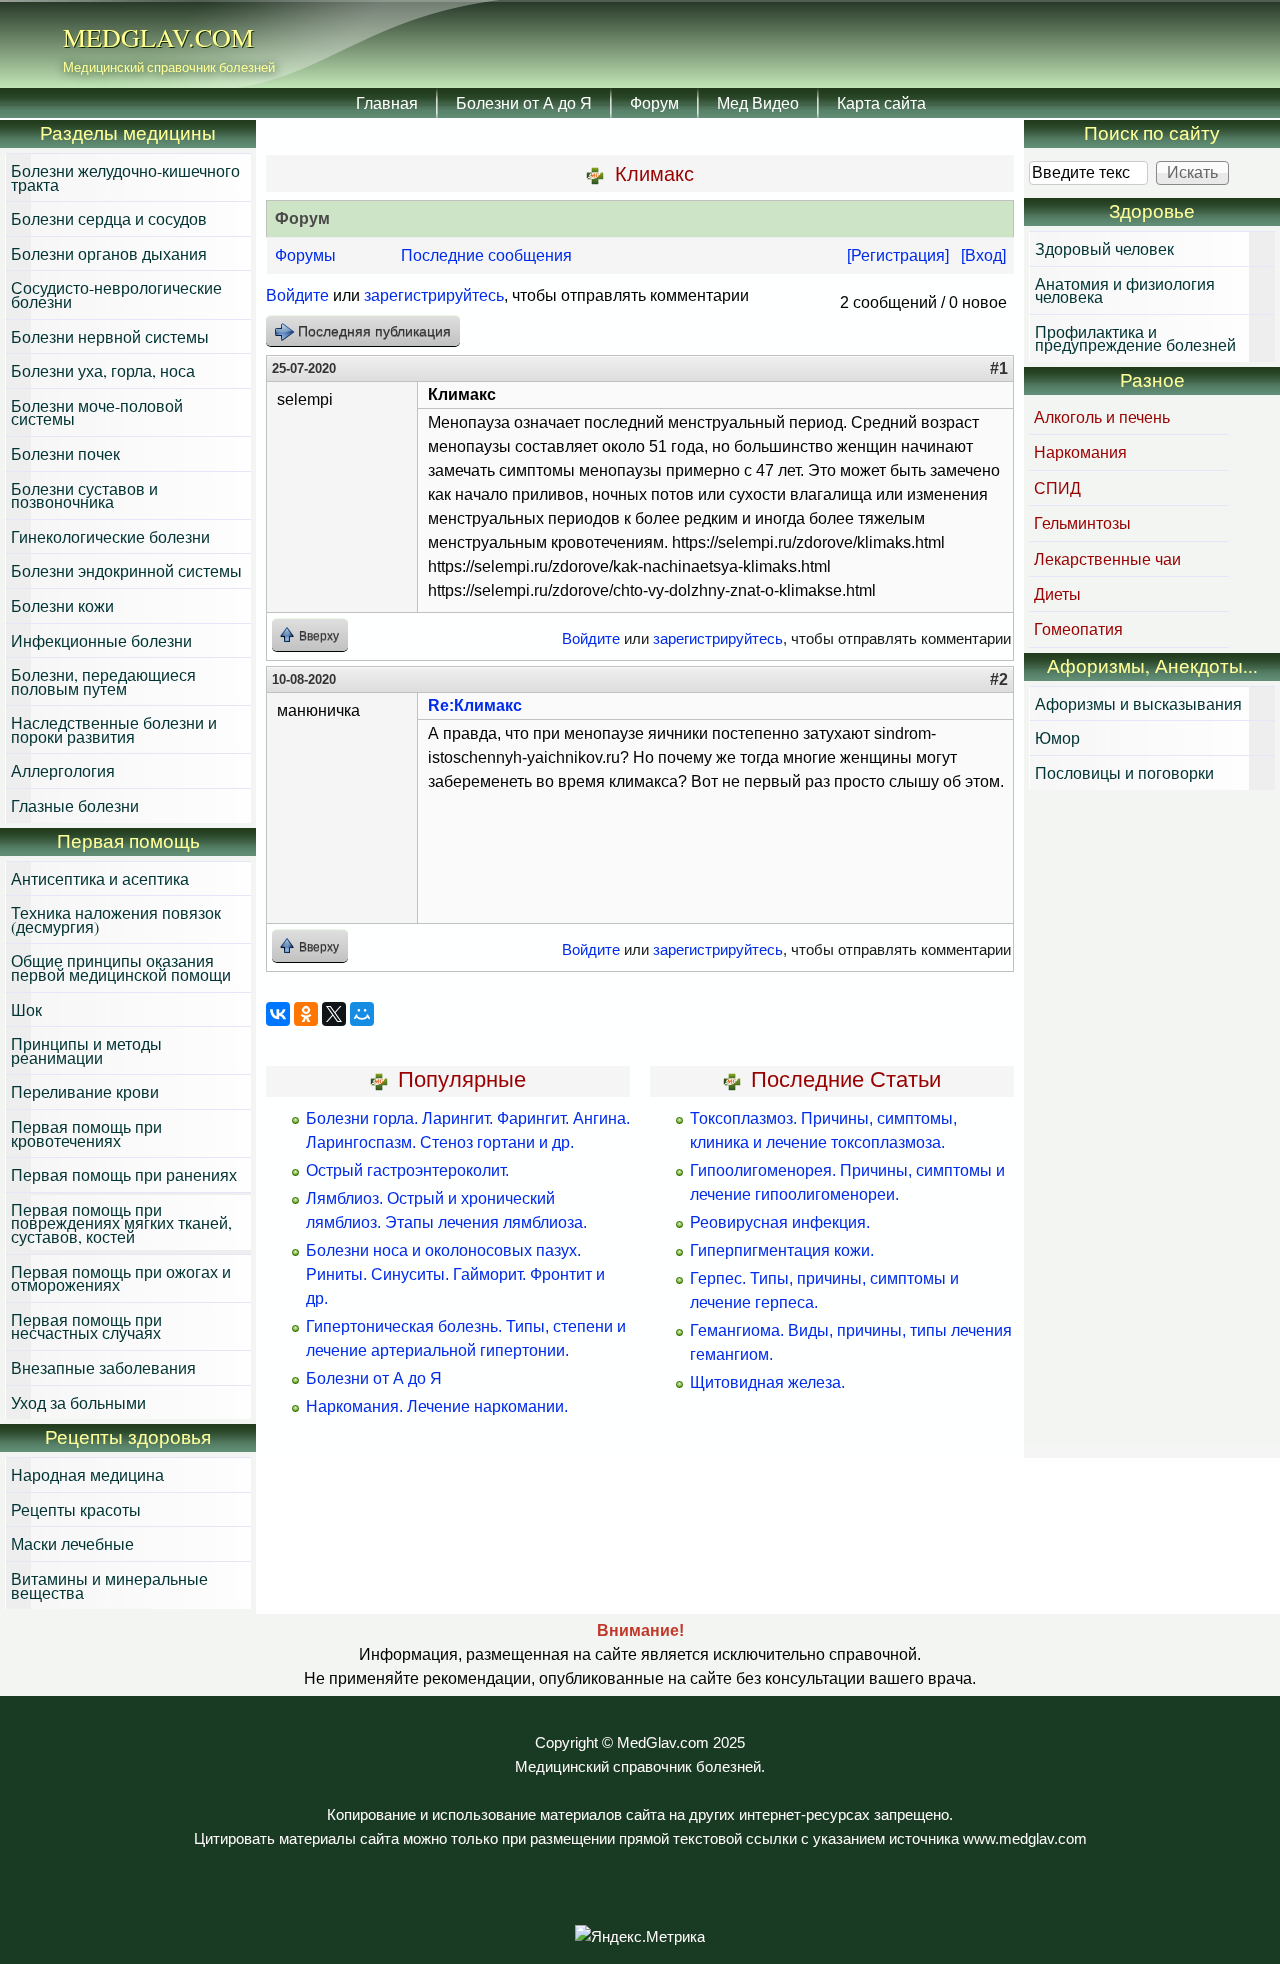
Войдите (297, 295)
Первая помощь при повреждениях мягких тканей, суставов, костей (121, 1223)
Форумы (305, 255)
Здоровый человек (1104, 248)
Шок (26, 1009)
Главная (387, 102)
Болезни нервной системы (110, 336)
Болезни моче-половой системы (97, 412)
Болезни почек (65, 453)
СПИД (1057, 487)
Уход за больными (78, 1402)
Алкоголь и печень (1102, 416)
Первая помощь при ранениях (124, 1174)
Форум (654, 102)
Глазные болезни (75, 805)
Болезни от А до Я (524, 102)
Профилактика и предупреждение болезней (1135, 338)
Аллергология (63, 770)
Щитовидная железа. (767, 1382)
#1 (999, 368)
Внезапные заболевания (103, 1367)
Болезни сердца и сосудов (109, 218)
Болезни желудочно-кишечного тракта (125, 177)
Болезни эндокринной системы (126, 570)
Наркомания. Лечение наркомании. (437, 1406)
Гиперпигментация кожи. (782, 1250)
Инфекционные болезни (101, 640)
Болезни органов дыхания (109, 253)
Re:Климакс (475, 705)
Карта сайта (881, 102)
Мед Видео (758, 102)
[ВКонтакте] (278, 1014)
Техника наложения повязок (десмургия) (116, 919)
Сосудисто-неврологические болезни (116, 294)
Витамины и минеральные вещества (109, 1585)
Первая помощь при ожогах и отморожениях (121, 1278)
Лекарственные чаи (1107, 558)
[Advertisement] (1152, 1120)
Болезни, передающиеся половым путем (103, 681)
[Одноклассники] (306, 1014)
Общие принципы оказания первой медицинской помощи (121, 967)
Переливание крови (85, 1091)
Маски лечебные (72, 1543)
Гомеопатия (1078, 628)
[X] (334, 1014)
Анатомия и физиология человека (1125, 290)
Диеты (1057, 593)
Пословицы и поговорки (1124, 772)
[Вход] (983, 255)
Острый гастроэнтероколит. (407, 1170)
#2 (999, 679)
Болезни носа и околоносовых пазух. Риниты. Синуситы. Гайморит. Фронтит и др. (455, 1274)
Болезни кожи (62, 605)
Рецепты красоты (76, 1509)
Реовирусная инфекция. (780, 1222)
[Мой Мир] (362, 1014)
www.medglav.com (1025, 1839)
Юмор (1057, 737)
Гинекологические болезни (110, 536)
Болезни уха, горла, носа (103, 370)
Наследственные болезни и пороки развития (114, 729)
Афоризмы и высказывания (1138, 703)
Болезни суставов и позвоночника (84, 495)
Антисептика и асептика (100, 878)
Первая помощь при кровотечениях (86, 1133)
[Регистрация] (898, 255)
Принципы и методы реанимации (86, 1050)
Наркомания (1080, 451)
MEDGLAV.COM (158, 37)
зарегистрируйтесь (434, 295)
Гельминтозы (1082, 522)
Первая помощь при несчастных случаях (86, 1326)
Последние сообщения (486, 255)
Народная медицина (87, 1474)
